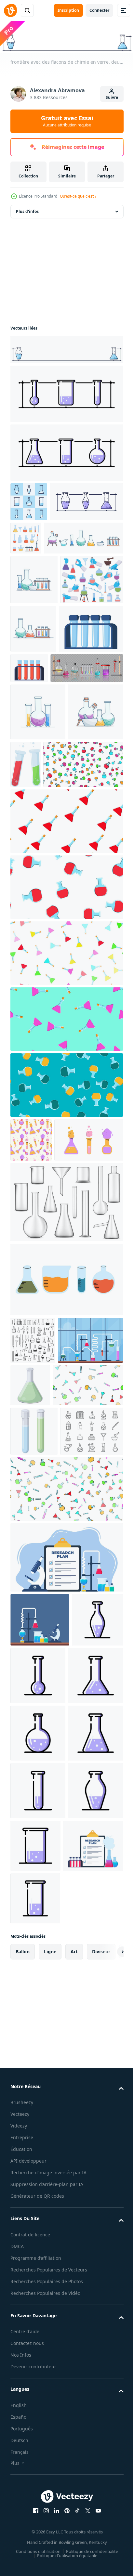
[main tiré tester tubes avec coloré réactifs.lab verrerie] (66, 1517)
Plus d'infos (27, 210)
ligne (50, 2459)
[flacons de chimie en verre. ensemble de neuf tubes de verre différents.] (29, 500)
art (74, 2459)
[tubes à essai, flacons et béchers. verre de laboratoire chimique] (66, 1440)
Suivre (112, 97)
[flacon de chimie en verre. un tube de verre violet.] (36, 2009)
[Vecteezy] (10, 10)
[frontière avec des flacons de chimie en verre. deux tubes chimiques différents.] (66, 348)
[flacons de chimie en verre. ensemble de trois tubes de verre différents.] (66, 392)
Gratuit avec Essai (67, 121)
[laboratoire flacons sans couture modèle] (31, 1334)
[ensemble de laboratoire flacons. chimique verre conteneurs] (45, 1378)
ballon (23, 2459)
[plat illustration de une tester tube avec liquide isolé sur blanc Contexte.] (83, 901)
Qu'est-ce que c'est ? (78, 196)
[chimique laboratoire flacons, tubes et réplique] (33, 1578)
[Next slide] (108, 2459)
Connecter (99, 10)
